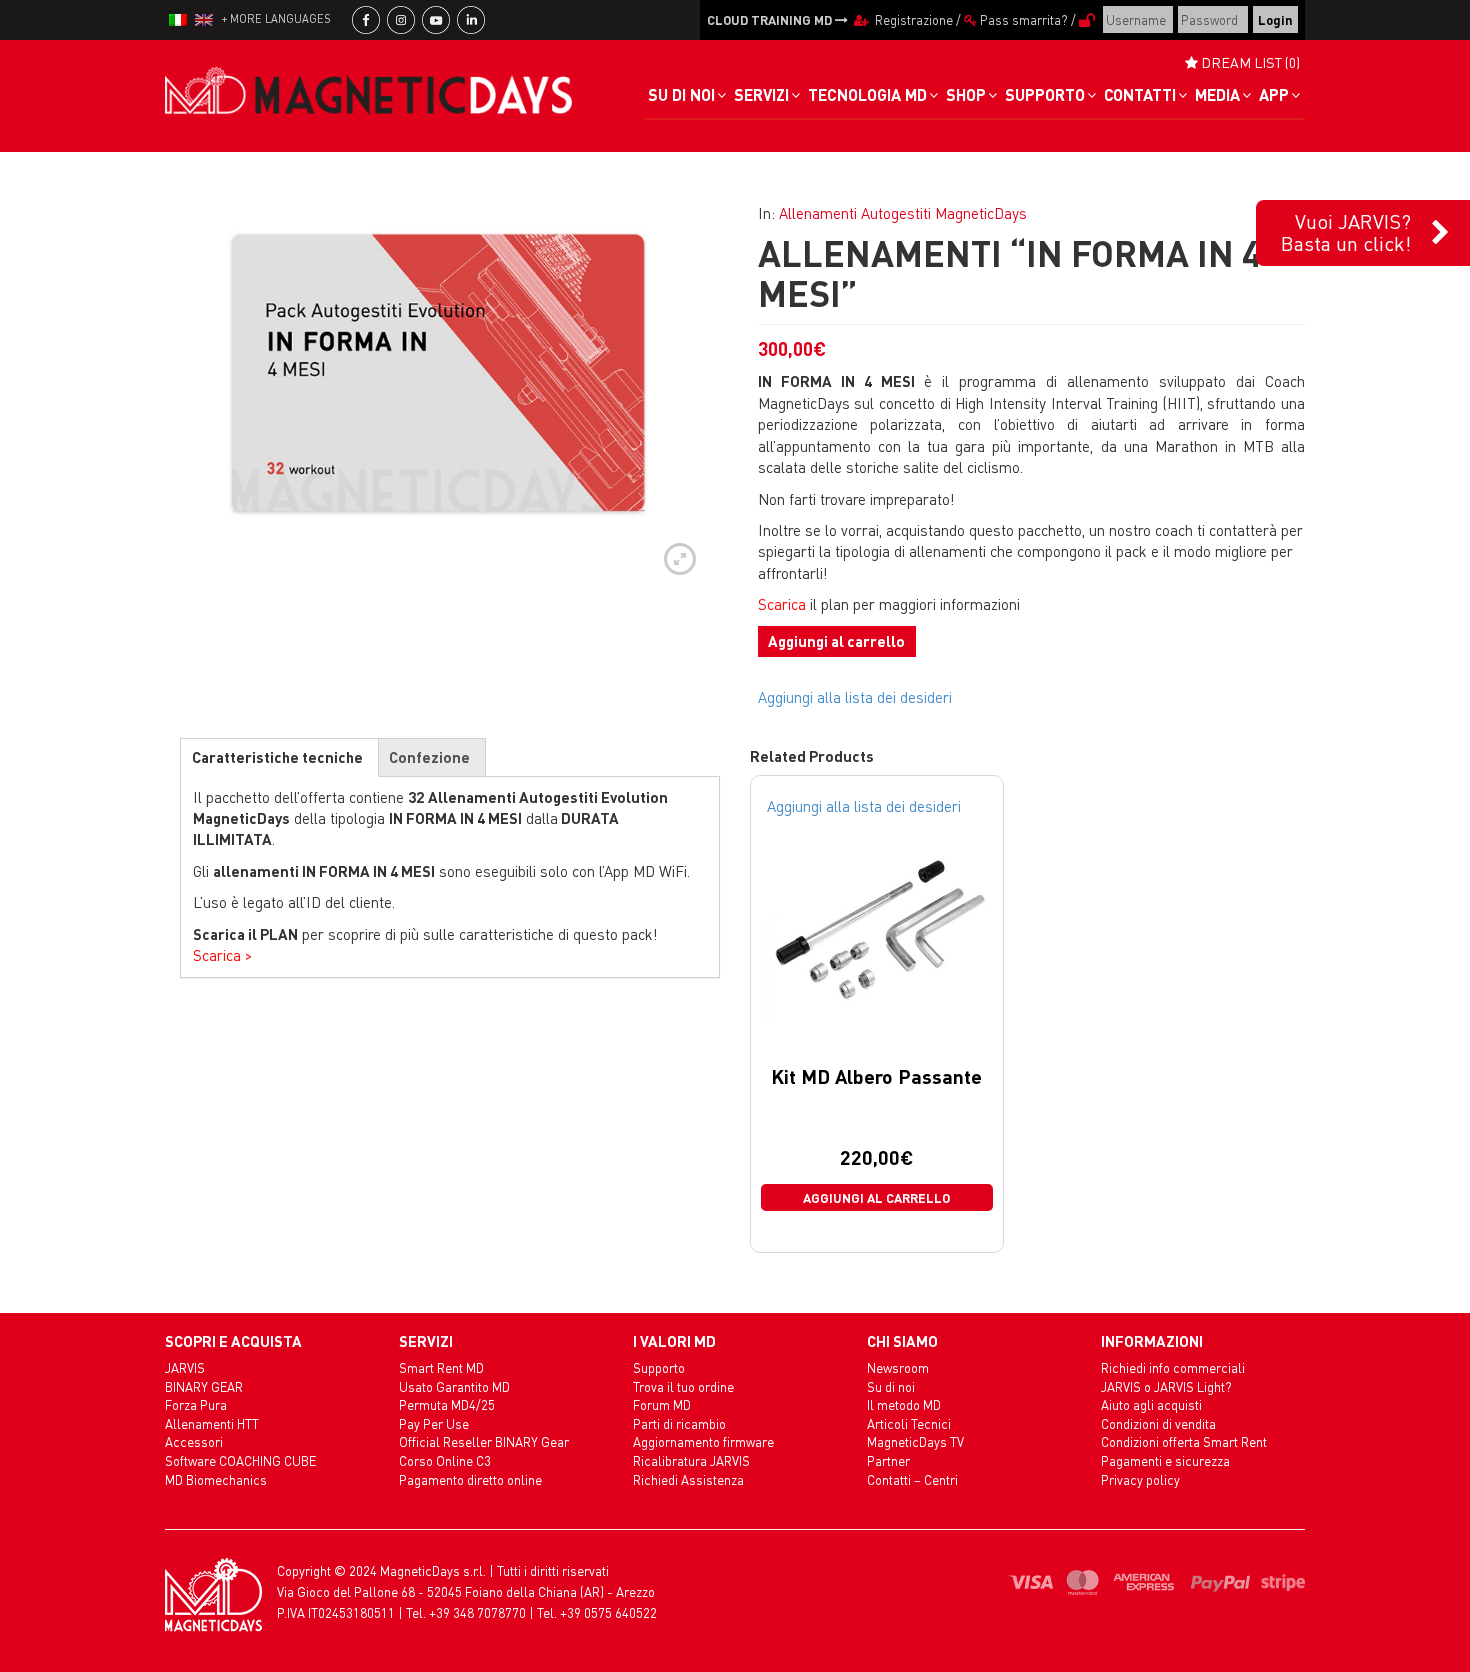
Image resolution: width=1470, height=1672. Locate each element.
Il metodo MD (904, 1404)
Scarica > (222, 955)
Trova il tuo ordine (683, 1386)
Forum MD (662, 1404)
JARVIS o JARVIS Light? (1166, 1386)
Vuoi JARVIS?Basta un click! (1346, 232)
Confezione (429, 757)
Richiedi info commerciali (1173, 1367)
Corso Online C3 (445, 1460)
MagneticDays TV (915, 1441)
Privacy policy (1140, 1479)
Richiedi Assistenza (688, 1479)
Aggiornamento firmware (703, 1441)
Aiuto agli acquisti (1151, 1404)
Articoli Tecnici (909, 1423)
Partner (888, 1460)
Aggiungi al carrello (836, 641)
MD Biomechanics (216, 1479)
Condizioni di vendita (1158, 1423)
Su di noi (891, 1386)
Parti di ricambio (679, 1423)
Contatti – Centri (912, 1479)
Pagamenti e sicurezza (1165, 1460)
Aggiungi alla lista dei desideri (855, 697)
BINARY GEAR (204, 1386)
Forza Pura (196, 1404)
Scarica (782, 604)
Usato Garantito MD (454, 1386)
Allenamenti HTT (212, 1423)
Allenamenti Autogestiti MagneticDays (903, 213)
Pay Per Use (434, 1423)
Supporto (659, 1367)
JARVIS (185, 1367)
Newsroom (898, 1367)
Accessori (194, 1441)
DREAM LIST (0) (1249, 62)
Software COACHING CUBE (240, 1460)
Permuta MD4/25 (447, 1404)
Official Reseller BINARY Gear (484, 1441)
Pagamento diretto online (470, 1479)
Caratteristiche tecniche (277, 757)
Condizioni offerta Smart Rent (1184, 1441)
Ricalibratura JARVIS (691, 1460)
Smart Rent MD (441, 1367)
